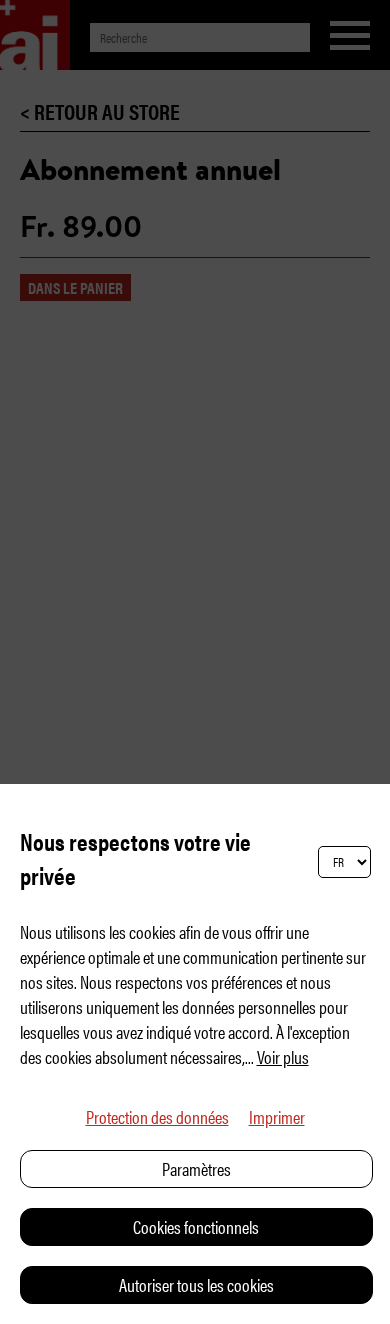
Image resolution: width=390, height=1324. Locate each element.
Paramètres (196, 1168)
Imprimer (277, 1116)
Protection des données (157, 1116)
